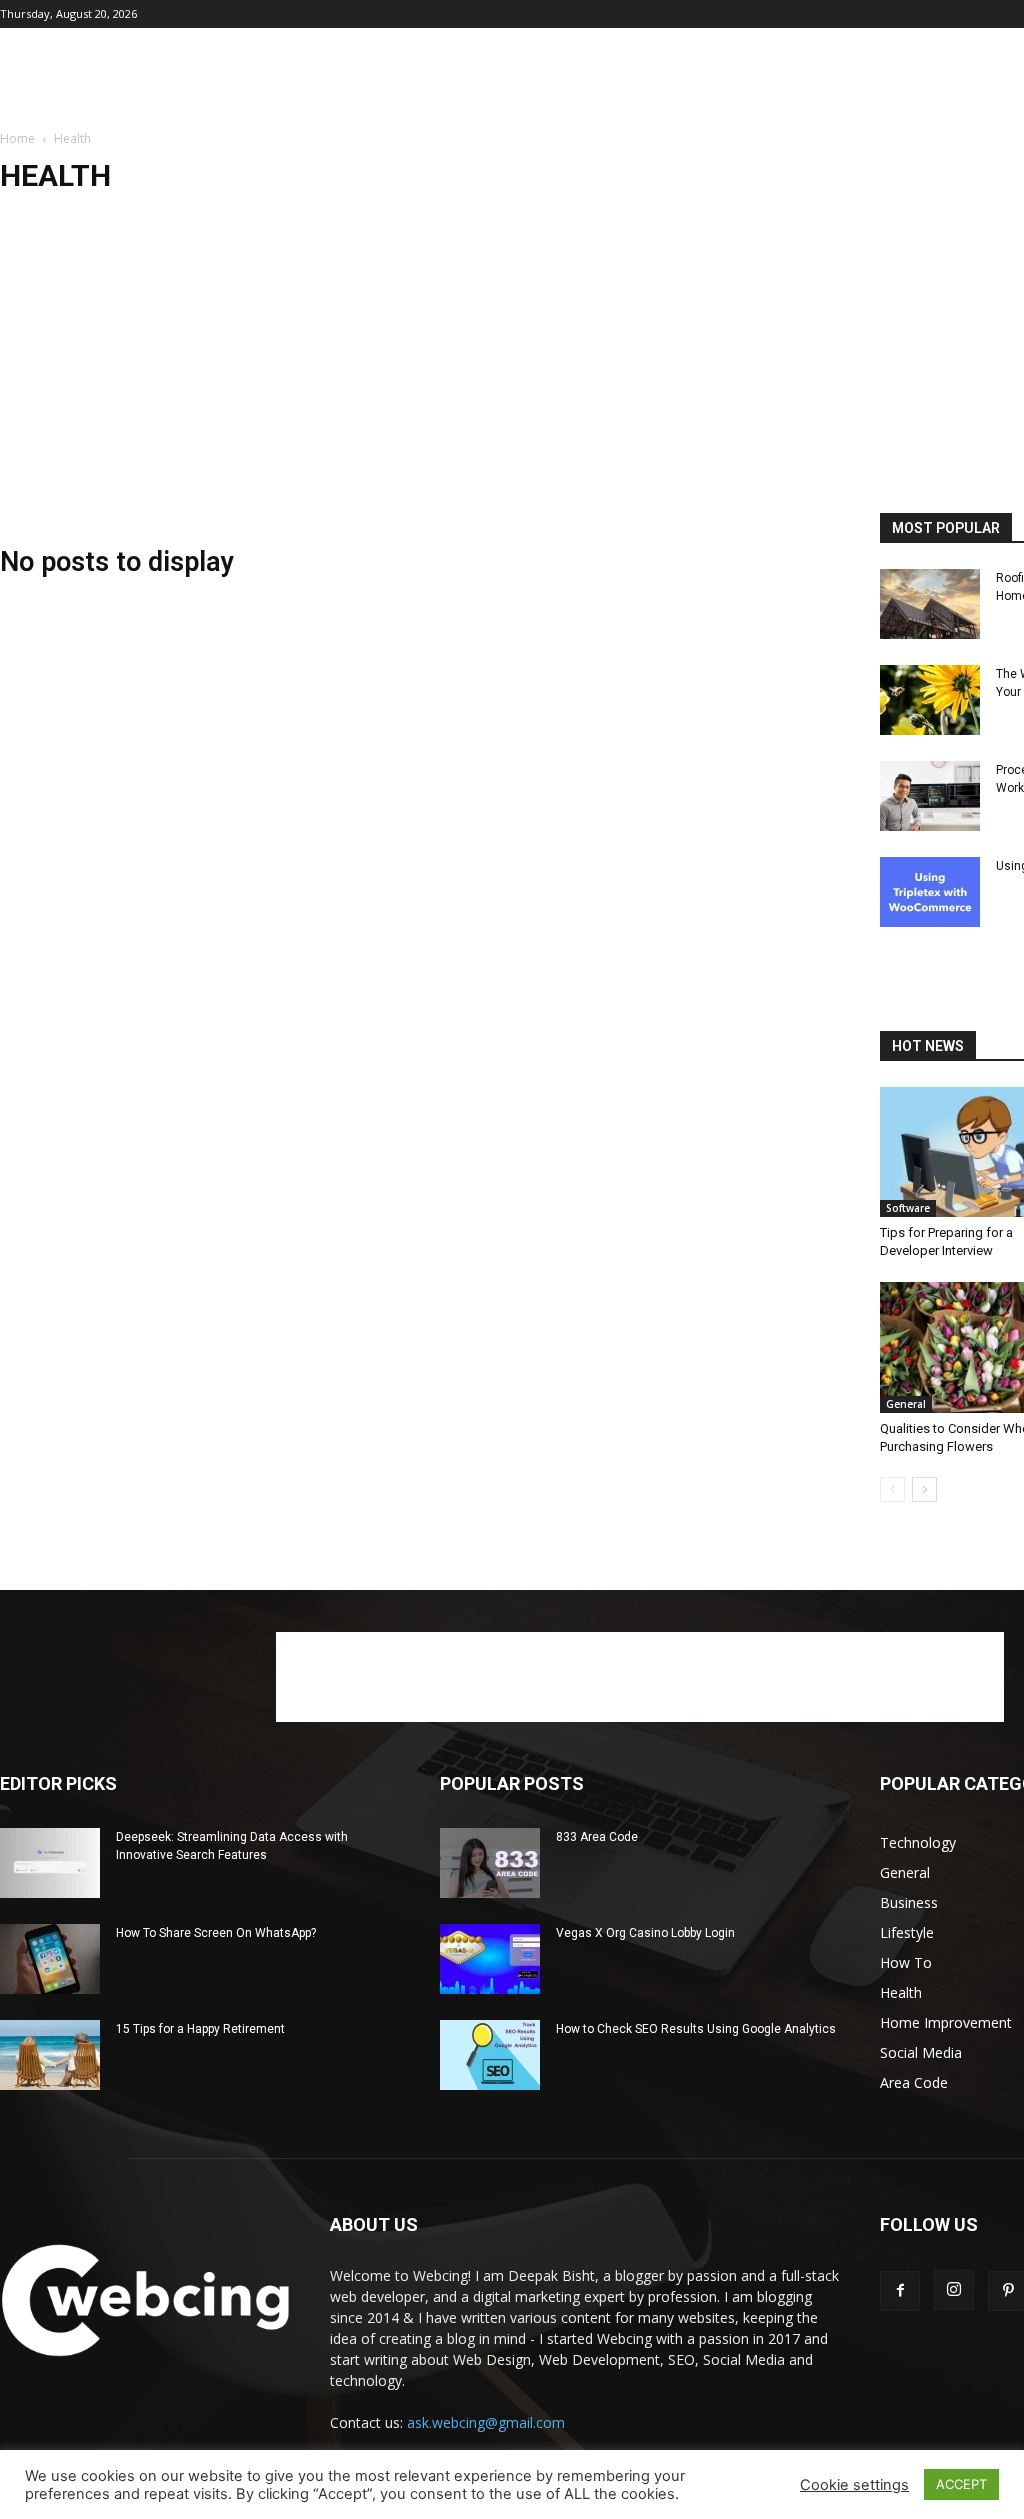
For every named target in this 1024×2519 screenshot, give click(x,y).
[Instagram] (954, 2290)
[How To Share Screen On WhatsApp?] (50, 1959)
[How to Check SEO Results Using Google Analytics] (490, 2055)
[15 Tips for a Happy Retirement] (50, 2055)
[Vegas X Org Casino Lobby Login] (490, 1959)
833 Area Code (597, 1837)
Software (908, 1208)
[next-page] (924, 1489)
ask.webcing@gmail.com (486, 2422)
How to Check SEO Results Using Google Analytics (696, 2029)
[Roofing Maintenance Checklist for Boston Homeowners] (930, 604)
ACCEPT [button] (961, 2484)
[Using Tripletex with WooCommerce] (930, 892)
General (906, 1404)
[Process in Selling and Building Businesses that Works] (930, 796)
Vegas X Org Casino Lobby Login (645, 1933)
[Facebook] (900, 2291)
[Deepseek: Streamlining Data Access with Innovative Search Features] (50, 1863)
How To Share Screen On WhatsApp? (216, 1933)
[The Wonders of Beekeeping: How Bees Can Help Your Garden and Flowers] (930, 700)
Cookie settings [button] (854, 2485)
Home (17, 138)
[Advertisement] (512, 363)
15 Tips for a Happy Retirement (200, 2029)
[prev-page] (892, 1489)
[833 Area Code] (490, 1863)
